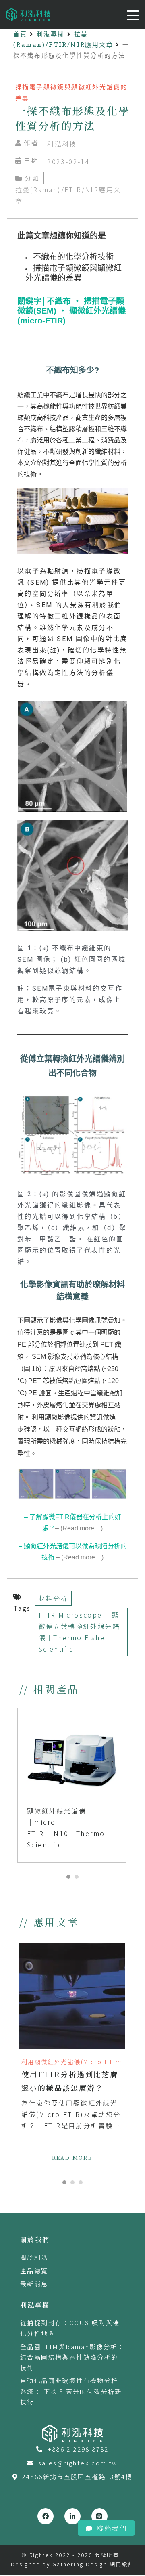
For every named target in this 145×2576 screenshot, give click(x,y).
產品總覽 (34, 2271)
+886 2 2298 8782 (78, 2449)
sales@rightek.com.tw (78, 2463)
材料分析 (54, 1598)
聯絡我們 (112, 2528)
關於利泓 (34, 2257)
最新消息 (34, 2284)
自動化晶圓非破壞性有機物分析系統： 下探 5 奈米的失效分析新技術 (71, 2391)
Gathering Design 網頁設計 (93, 2564)
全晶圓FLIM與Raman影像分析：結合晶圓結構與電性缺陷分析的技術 (72, 2357)
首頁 (20, 34)
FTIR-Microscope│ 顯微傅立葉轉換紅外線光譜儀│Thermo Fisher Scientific (79, 1632)
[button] (68, 1877)
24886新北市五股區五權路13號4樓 (77, 2476)
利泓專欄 (51, 34)
